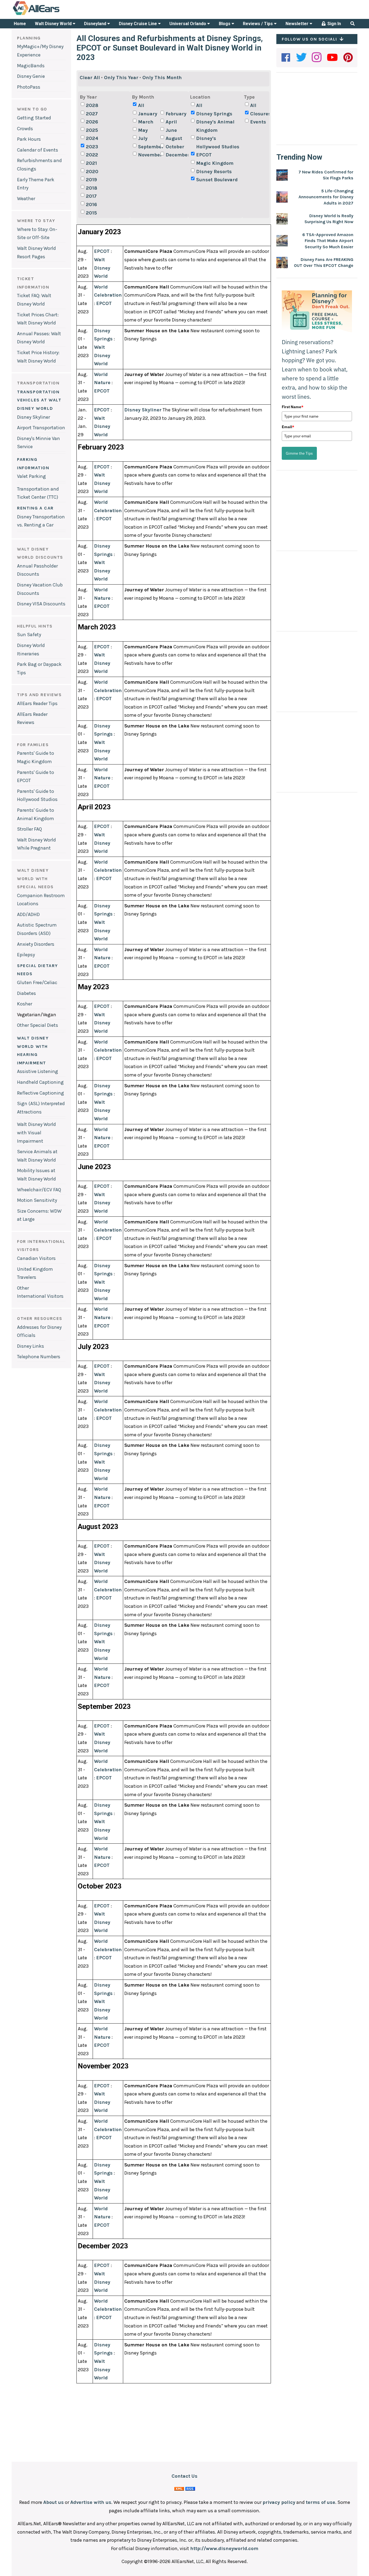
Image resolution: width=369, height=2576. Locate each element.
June (171, 130)
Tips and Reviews (39, 695)
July (143, 138)
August (174, 138)
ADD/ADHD (28, 914)
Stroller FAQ (29, 829)
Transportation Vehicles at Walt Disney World (39, 400)
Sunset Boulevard (217, 180)
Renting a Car (35, 508)
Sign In (334, 24)
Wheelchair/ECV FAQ (39, 1190)
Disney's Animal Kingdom (215, 126)
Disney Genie (31, 76)
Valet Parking (31, 476)
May (143, 130)
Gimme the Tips (299, 453)
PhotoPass (29, 87)
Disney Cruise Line (138, 24)
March (146, 122)
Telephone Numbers (39, 1357)
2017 (91, 196)
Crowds (25, 129)
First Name (293, 407)
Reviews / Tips (258, 24)
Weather (26, 199)
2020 (92, 172)
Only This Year (121, 78)
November (149, 155)
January (148, 114)
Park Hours (29, 139)
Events (258, 122)
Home (20, 24)
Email (288, 427)
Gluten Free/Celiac (37, 982)
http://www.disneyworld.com (224, 2548)
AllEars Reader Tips (37, 703)
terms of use (321, 2502)
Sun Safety (29, 635)
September (149, 147)
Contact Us (185, 2476)
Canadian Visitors (36, 1258)
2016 (91, 204)
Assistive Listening (38, 1071)
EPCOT (204, 155)
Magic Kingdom (215, 163)
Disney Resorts (214, 172)
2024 (92, 138)
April (171, 122)
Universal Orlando (188, 24)
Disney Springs (214, 114)
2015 (91, 213)
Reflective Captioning (41, 1093)
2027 (92, 114)
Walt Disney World (54, 24)
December (176, 155)
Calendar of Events (38, 150)
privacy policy (279, 2502)
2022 (92, 155)
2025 (92, 130)
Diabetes (26, 993)
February (176, 114)
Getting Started (34, 118)
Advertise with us (91, 2502)
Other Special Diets (38, 1025)
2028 (92, 105)
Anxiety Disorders (36, 944)
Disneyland (96, 24)
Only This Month (162, 78)
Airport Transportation (41, 428)
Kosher (25, 1004)
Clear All (90, 78)
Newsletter (298, 24)
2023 (92, 147)
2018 (92, 188)
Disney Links (31, 1346)
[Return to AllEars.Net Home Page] (53, 15)
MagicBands (31, 66)
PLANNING (29, 38)
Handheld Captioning (40, 1082)
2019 (91, 180)
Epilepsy (26, 955)
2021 (91, 163)
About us (53, 2502)
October (175, 147)
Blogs (225, 24)
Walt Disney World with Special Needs (35, 878)
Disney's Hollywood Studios (218, 142)
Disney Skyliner (33, 417)
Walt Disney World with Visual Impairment (36, 1133)
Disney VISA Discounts (41, 604)
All (141, 105)
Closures (261, 114)
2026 (92, 122)
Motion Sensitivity (37, 1200)
